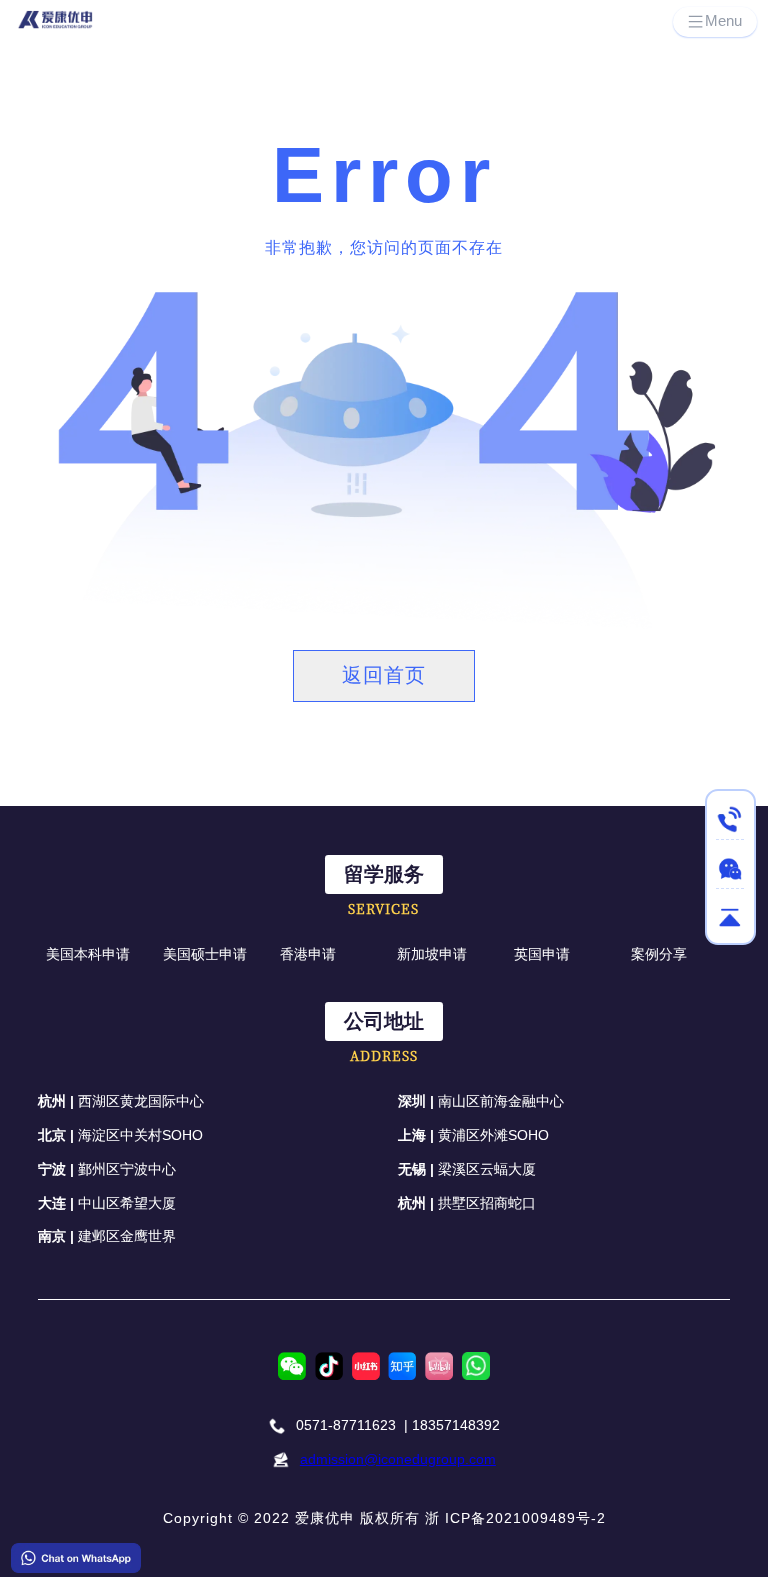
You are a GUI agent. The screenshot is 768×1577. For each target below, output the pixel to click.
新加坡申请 (432, 954)
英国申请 (542, 954)
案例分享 (659, 954)
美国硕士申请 (205, 954)
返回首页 (384, 675)
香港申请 (308, 954)
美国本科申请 (88, 954)
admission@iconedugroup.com (398, 1459)
